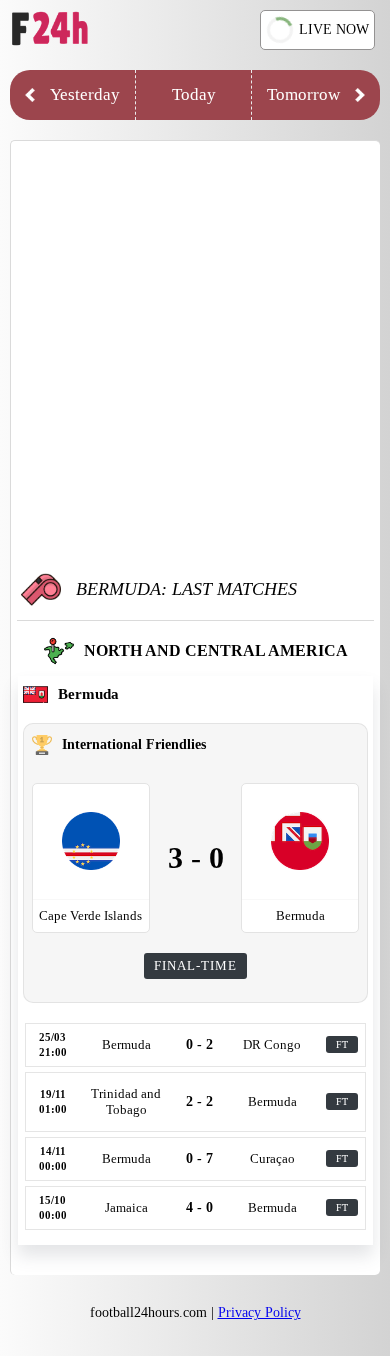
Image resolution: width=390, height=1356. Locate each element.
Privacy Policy (259, 1312)
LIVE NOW (334, 29)
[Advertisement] (195, 356)
